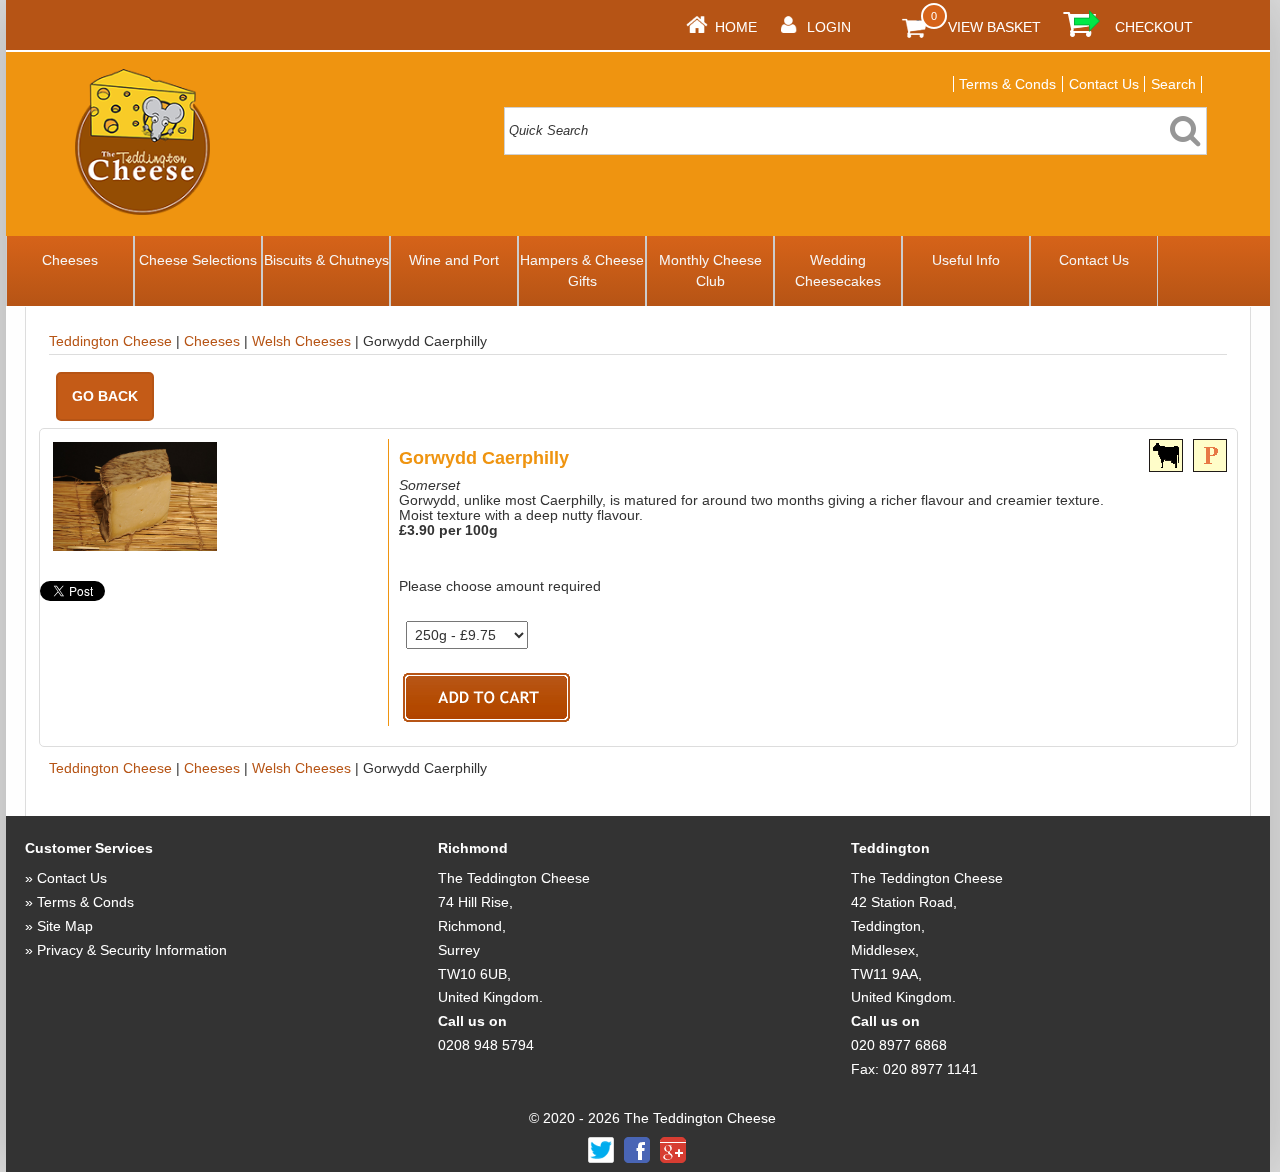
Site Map (65, 926)
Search (1173, 84)
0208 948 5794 (486, 1045)
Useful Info (966, 260)
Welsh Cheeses (301, 341)
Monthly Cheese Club (710, 270)
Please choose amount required (500, 586)
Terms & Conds (1007, 84)
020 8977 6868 (899, 1045)
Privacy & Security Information (132, 950)
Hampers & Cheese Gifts (582, 270)
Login (829, 27)
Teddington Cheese (110, 341)
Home (736, 27)
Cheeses (70, 260)
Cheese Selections (198, 260)
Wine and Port (454, 260)
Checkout (1154, 27)
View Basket (994, 27)
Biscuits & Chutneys (326, 260)
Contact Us (1104, 84)
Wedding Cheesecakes (838, 270)
